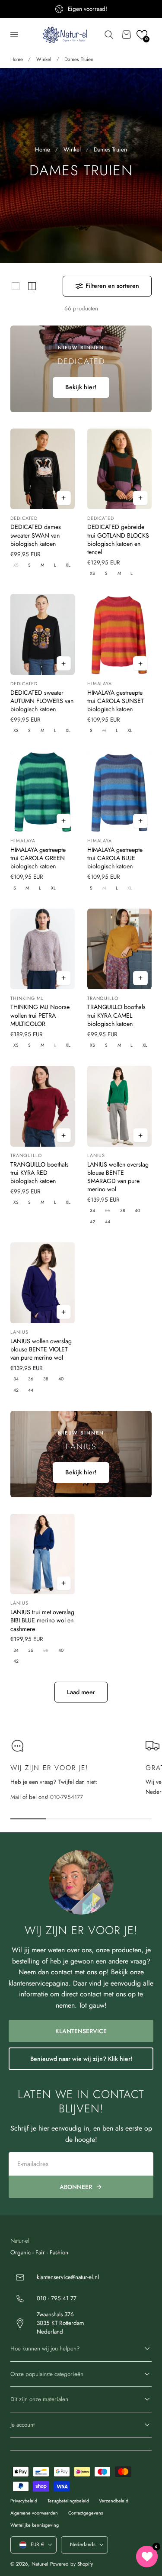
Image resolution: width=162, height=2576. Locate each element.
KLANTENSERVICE (81, 2031)
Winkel (44, 59)
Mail (16, 1797)
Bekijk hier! (81, 387)
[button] (14, 35)
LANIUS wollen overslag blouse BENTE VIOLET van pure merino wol (41, 1349)
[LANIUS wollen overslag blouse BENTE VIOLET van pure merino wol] (43, 1283)
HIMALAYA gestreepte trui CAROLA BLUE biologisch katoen (115, 858)
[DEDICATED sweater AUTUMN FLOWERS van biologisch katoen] (43, 634)
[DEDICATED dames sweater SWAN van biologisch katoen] (43, 469)
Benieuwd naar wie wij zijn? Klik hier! (81, 2059)
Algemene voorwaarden (34, 2513)
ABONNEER (76, 2187)
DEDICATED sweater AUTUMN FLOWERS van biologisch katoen (42, 701)
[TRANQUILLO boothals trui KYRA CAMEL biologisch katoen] (119, 949)
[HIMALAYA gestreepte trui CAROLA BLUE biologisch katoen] (119, 792)
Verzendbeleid (114, 2501)
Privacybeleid (24, 2501)
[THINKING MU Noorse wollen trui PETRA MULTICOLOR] (43, 949)
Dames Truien (79, 59)
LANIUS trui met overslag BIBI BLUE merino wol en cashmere (42, 1620)
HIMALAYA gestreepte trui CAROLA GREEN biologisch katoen (38, 858)
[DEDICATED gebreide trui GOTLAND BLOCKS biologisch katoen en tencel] (119, 469)
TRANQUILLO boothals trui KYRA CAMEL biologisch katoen (116, 1015)
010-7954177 (67, 1797)
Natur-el (40, 2564)
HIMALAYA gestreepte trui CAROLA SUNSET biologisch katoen (116, 701)
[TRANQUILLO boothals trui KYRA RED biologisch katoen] (43, 1106)
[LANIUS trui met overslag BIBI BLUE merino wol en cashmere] (43, 1554)
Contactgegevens (86, 2513)
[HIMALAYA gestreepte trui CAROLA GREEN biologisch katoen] (43, 792)
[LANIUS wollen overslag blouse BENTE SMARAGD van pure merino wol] (119, 1106)
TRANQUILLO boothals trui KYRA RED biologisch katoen (40, 1173)
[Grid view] (16, 286)
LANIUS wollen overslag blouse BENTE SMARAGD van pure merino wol (118, 1177)
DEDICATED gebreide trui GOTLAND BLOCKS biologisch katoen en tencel (118, 539)
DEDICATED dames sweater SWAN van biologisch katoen (36, 535)
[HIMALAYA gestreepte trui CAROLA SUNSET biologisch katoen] (119, 634)
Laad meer (81, 1692)
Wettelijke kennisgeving (35, 2525)
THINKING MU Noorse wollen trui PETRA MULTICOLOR (40, 1015)
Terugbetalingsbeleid (68, 2501)
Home (17, 59)
